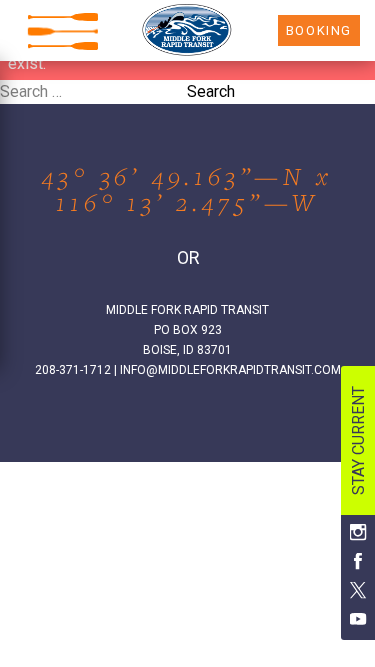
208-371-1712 (73, 370)
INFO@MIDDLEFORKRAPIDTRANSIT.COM (230, 370)
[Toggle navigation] (63, 31)
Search (211, 91)
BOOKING (319, 30)
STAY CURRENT (358, 440)
